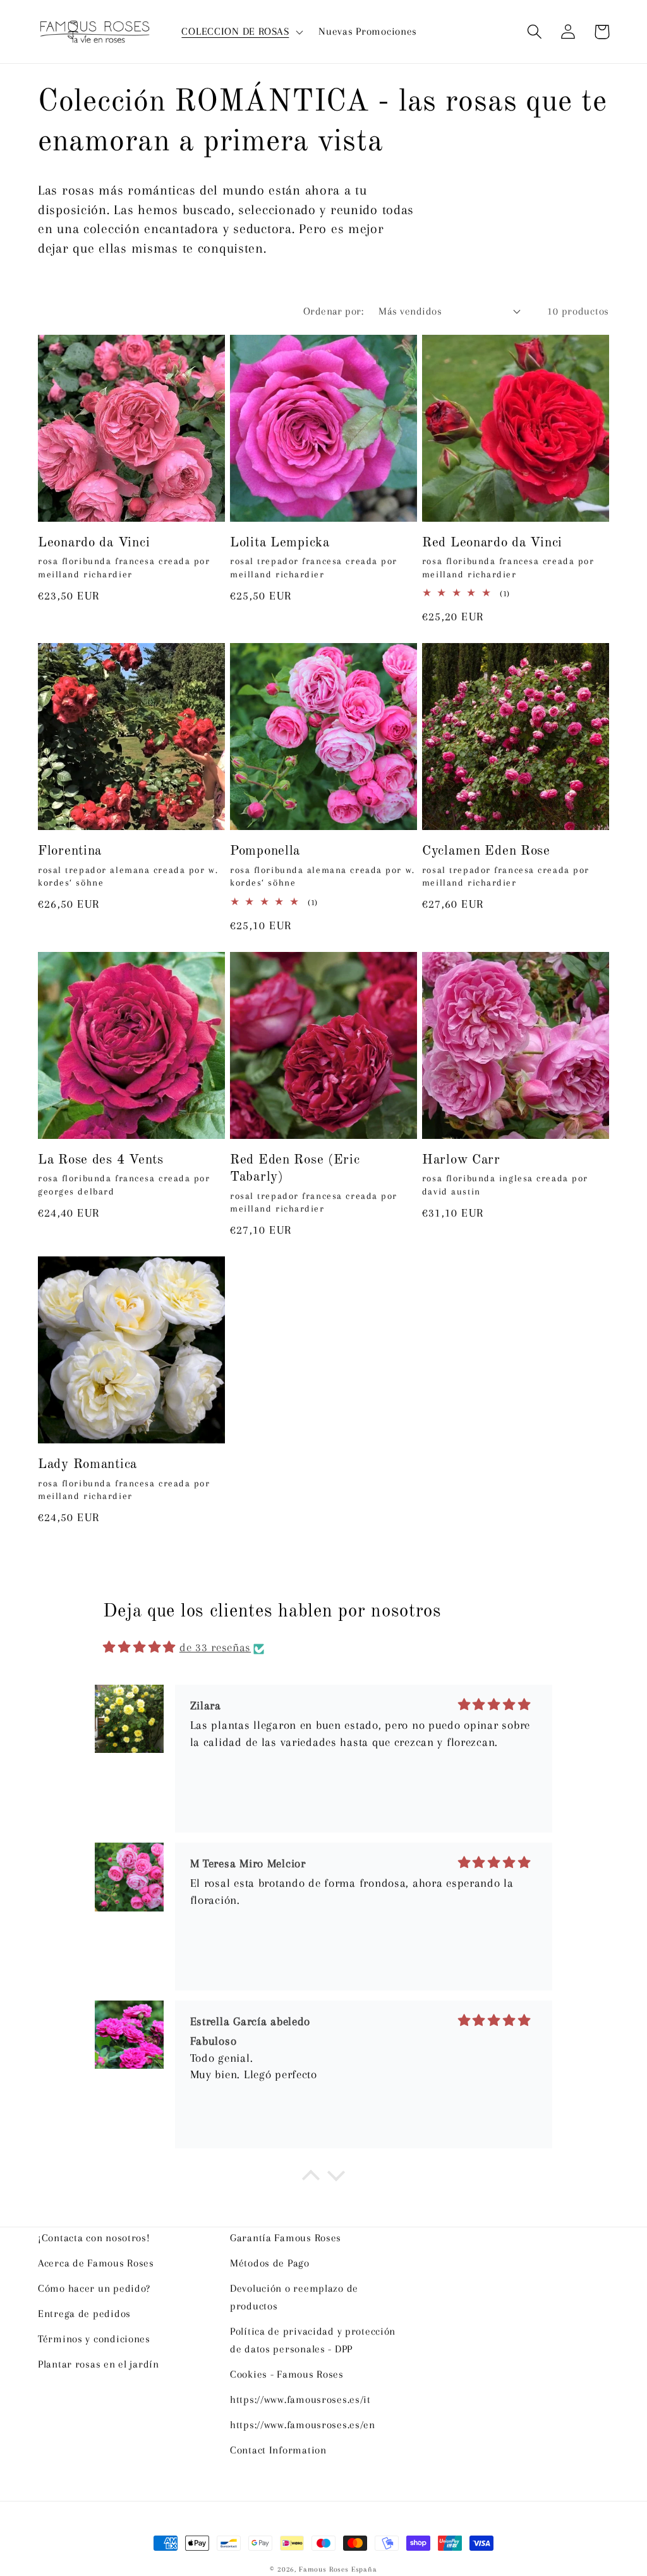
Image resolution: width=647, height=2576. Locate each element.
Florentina (70, 851)
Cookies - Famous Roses (287, 2374)
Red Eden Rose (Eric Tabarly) (295, 1169)
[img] (139, 1647)
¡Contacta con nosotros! (94, 2238)
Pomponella (265, 851)
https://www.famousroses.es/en (303, 2425)
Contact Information (278, 2450)
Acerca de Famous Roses (96, 2263)
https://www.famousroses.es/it (300, 2399)
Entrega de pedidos (84, 2314)
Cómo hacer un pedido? (94, 2288)
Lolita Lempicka (280, 543)
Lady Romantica (88, 1465)
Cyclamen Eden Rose (486, 851)
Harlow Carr (461, 1160)
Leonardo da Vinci (94, 543)
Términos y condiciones (94, 2339)
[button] (241, 32)
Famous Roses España (338, 2569)
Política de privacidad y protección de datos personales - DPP (313, 2340)
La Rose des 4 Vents (101, 1160)
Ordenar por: (334, 311)
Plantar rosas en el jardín (99, 2364)
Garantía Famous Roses (286, 2238)
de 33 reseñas (215, 1647)
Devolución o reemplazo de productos (294, 2297)
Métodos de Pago (270, 2263)
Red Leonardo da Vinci (492, 543)
